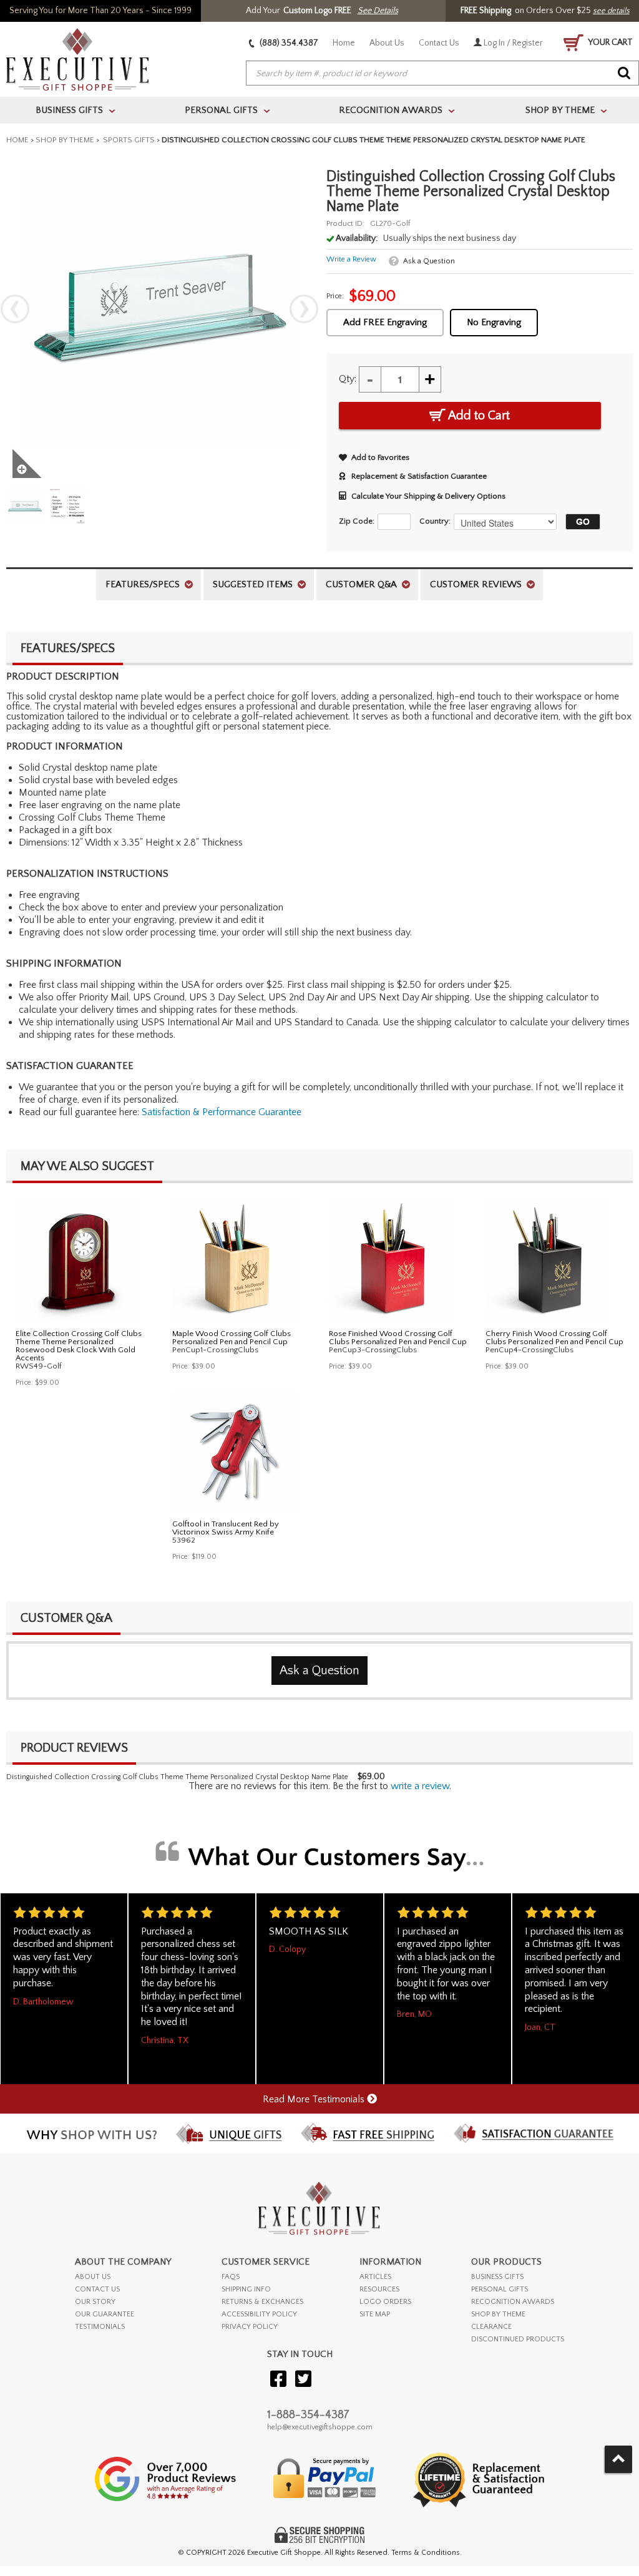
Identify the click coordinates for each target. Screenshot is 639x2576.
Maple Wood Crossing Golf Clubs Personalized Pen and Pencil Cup (232, 1338)
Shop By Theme (65, 140)
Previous (15, 309)
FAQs (231, 2277)
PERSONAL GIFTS (500, 2289)
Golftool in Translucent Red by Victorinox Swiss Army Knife (226, 1528)
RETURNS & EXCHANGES (262, 2302)
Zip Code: (357, 521)
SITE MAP (375, 2314)
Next (304, 309)
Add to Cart (478, 416)
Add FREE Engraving (385, 322)
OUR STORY (95, 2302)
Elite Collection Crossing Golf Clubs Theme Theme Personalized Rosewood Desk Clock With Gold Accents (79, 1346)
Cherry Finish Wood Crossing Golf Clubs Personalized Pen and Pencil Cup (554, 1338)
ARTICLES (375, 2277)
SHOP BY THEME (498, 2314)
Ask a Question (429, 261)
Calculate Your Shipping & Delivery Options (428, 496)
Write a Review (351, 259)
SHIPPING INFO (246, 2289)
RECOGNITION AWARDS (513, 2302)
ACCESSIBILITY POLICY (259, 2314)
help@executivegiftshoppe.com (320, 2427)
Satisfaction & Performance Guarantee (222, 1112)
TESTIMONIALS (100, 2327)
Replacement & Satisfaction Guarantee (419, 476)
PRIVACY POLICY (250, 2327)
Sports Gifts (128, 140)
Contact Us (439, 43)
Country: (435, 521)
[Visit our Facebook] (278, 2380)
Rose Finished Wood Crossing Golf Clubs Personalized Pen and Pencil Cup (398, 1338)
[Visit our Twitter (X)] (303, 2380)
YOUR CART (610, 42)
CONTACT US (97, 2289)
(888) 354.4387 (288, 43)
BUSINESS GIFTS (497, 2277)
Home (344, 43)
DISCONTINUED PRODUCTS (518, 2339)
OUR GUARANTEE (105, 2314)
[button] (580, 522)
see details (611, 11)
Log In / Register (512, 43)
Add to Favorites (380, 457)
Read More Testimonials (315, 2099)
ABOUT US (93, 2277)
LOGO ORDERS (385, 2302)
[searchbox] (442, 74)
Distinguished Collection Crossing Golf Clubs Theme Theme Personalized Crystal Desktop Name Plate (177, 1777)
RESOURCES (379, 2289)
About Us (387, 43)
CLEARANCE (491, 2327)
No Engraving (494, 322)
